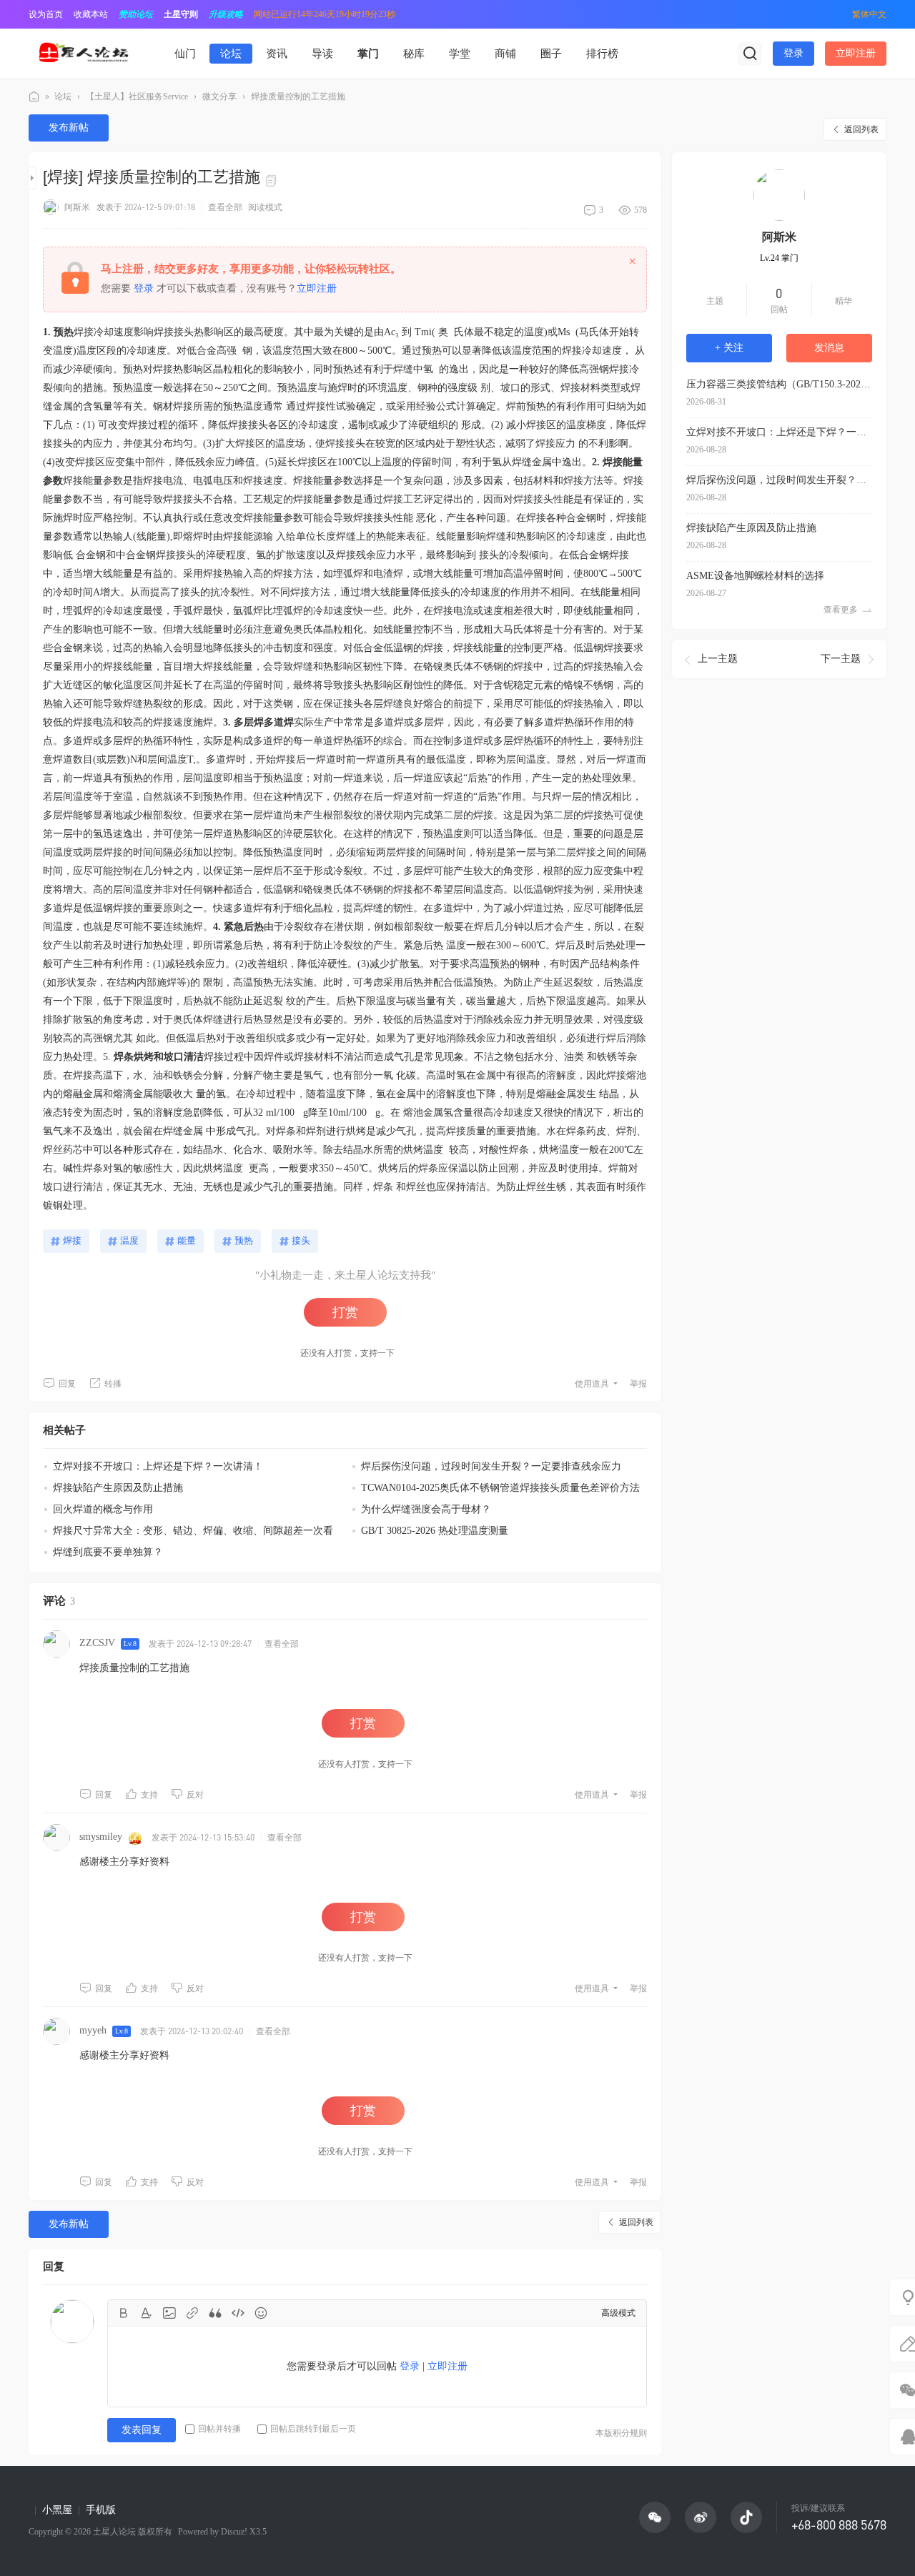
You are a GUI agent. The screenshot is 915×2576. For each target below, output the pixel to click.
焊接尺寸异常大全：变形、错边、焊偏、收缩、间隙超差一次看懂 (188, 1540)
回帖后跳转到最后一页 (313, 2429)
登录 (793, 53)
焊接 (72, 1240)
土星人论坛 (34, 97)
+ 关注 (729, 348)
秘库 (414, 54)
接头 (301, 1240)
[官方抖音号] (746, 2517)
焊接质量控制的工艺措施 (298, 96)
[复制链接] (273, 179)
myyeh (93, 2030)
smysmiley (101, 1837)
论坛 (231, 54)
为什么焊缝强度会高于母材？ (426, 1509)
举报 (638, 1384)
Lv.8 (130, 1644)
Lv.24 (779, 258)
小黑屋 (57, 2510)
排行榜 (602, 54)
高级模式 (618, 2313)
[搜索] (750, 54)
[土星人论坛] (83, 53)
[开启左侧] (33, 178)
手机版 (101, 2510)
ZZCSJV (97, 1643)
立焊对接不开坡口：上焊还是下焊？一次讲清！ (158, 1466)
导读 (322, 54)
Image (169, 2313)
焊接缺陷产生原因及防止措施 (118, 1488)
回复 (67, 1384)
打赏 (345, 1312)
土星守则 (181, 14)
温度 (129, 1240)
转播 (113, 1384)
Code (238, 2313)
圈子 (551, 54)
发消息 (829, 348)
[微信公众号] (655, 2517)
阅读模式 (265, 207)
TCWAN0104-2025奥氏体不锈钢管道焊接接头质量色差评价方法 (500, 1488)
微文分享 (219, 96)
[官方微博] (701, 2517)
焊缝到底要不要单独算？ (108, 1552)
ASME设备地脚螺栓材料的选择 (755, 576)
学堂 (460, 54)
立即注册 (856, 53)
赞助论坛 (136, 14)
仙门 (185, 54)
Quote (215, 2313)
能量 (187, 1240)
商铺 (505, 54)
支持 (149, 1795)
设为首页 (46, 14)
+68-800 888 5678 (839, 2525)
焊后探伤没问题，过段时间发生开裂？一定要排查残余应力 (491, 1466)
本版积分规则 (621, 2433)
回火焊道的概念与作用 (103, 1509)
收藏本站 (91, 14)
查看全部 (225, 207)
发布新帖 (69, 128)
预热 (244, 1240)
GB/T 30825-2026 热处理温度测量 (435, 1531)
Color (147, 2313)
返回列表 (861, 129)
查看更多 (841, 610)
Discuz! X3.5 (243, 2532)
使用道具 (592, 1384)
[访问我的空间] (779, 195)
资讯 (277, 54)
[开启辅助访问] (831, 14)
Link (192, 2313)
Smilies (261, 2313)
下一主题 (841, 659)
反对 (195, 1795)
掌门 (368, 54)
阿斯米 (77, 207)
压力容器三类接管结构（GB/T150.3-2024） (779, 384)
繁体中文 (869, 14)
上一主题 (718, 659)
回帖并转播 (219, 2429)
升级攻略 (226, 14)
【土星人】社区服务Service (137, 96)
